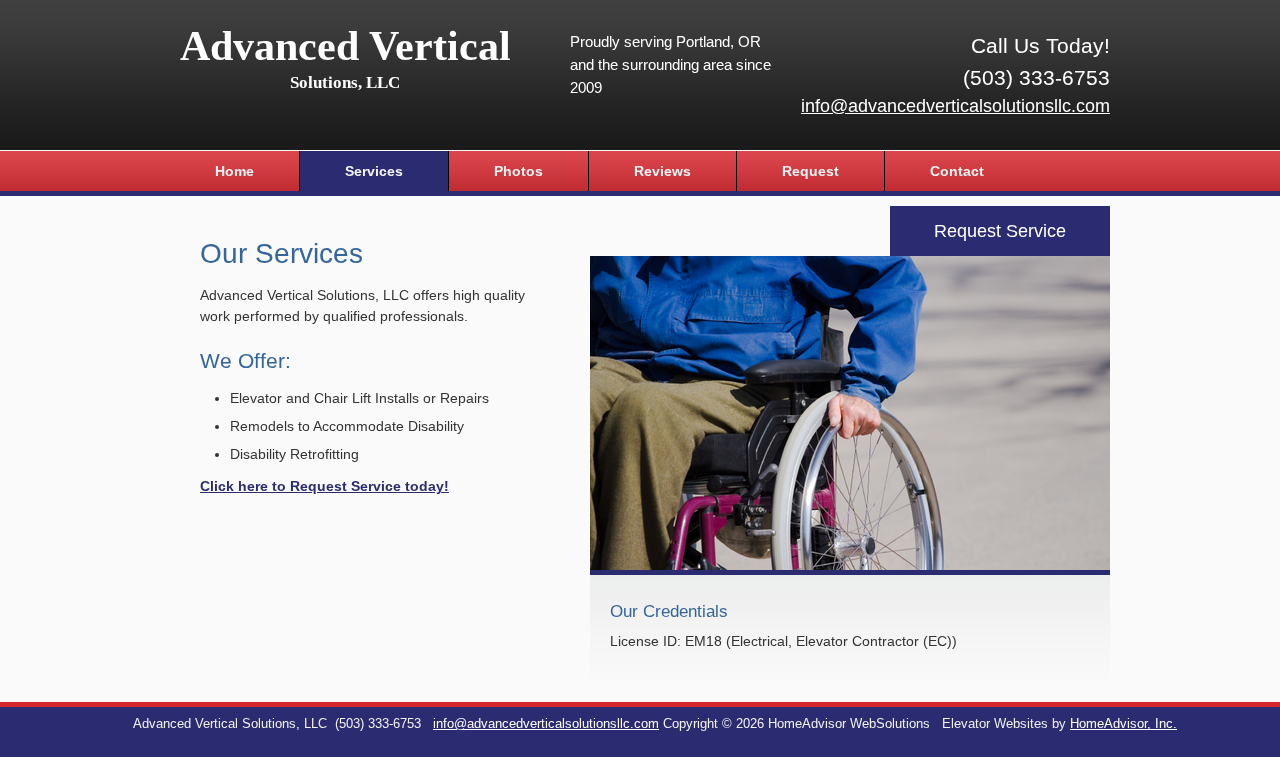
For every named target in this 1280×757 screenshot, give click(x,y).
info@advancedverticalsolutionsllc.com (955, 106)
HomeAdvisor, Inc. (1123, 724)
